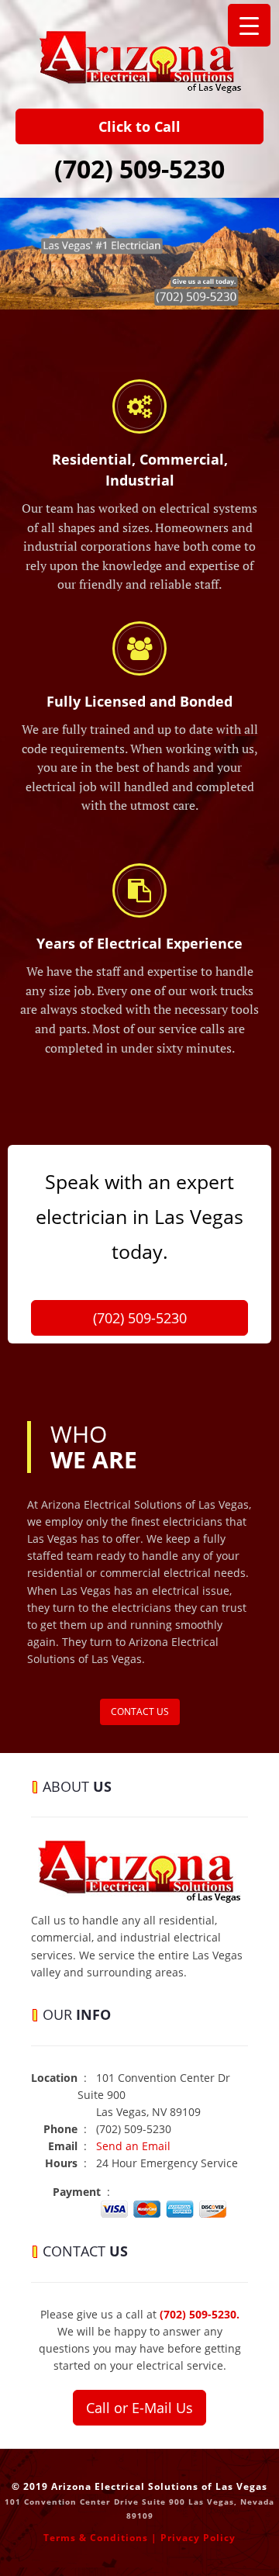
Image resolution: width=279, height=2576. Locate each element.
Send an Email (133, 2146)
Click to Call (139, 126)
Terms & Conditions (96, 2538)
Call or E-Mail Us (139, 2408)
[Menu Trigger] (249, 25)
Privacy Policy (198, 2538)
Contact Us (140, 1712)
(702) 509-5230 (139, 169)
